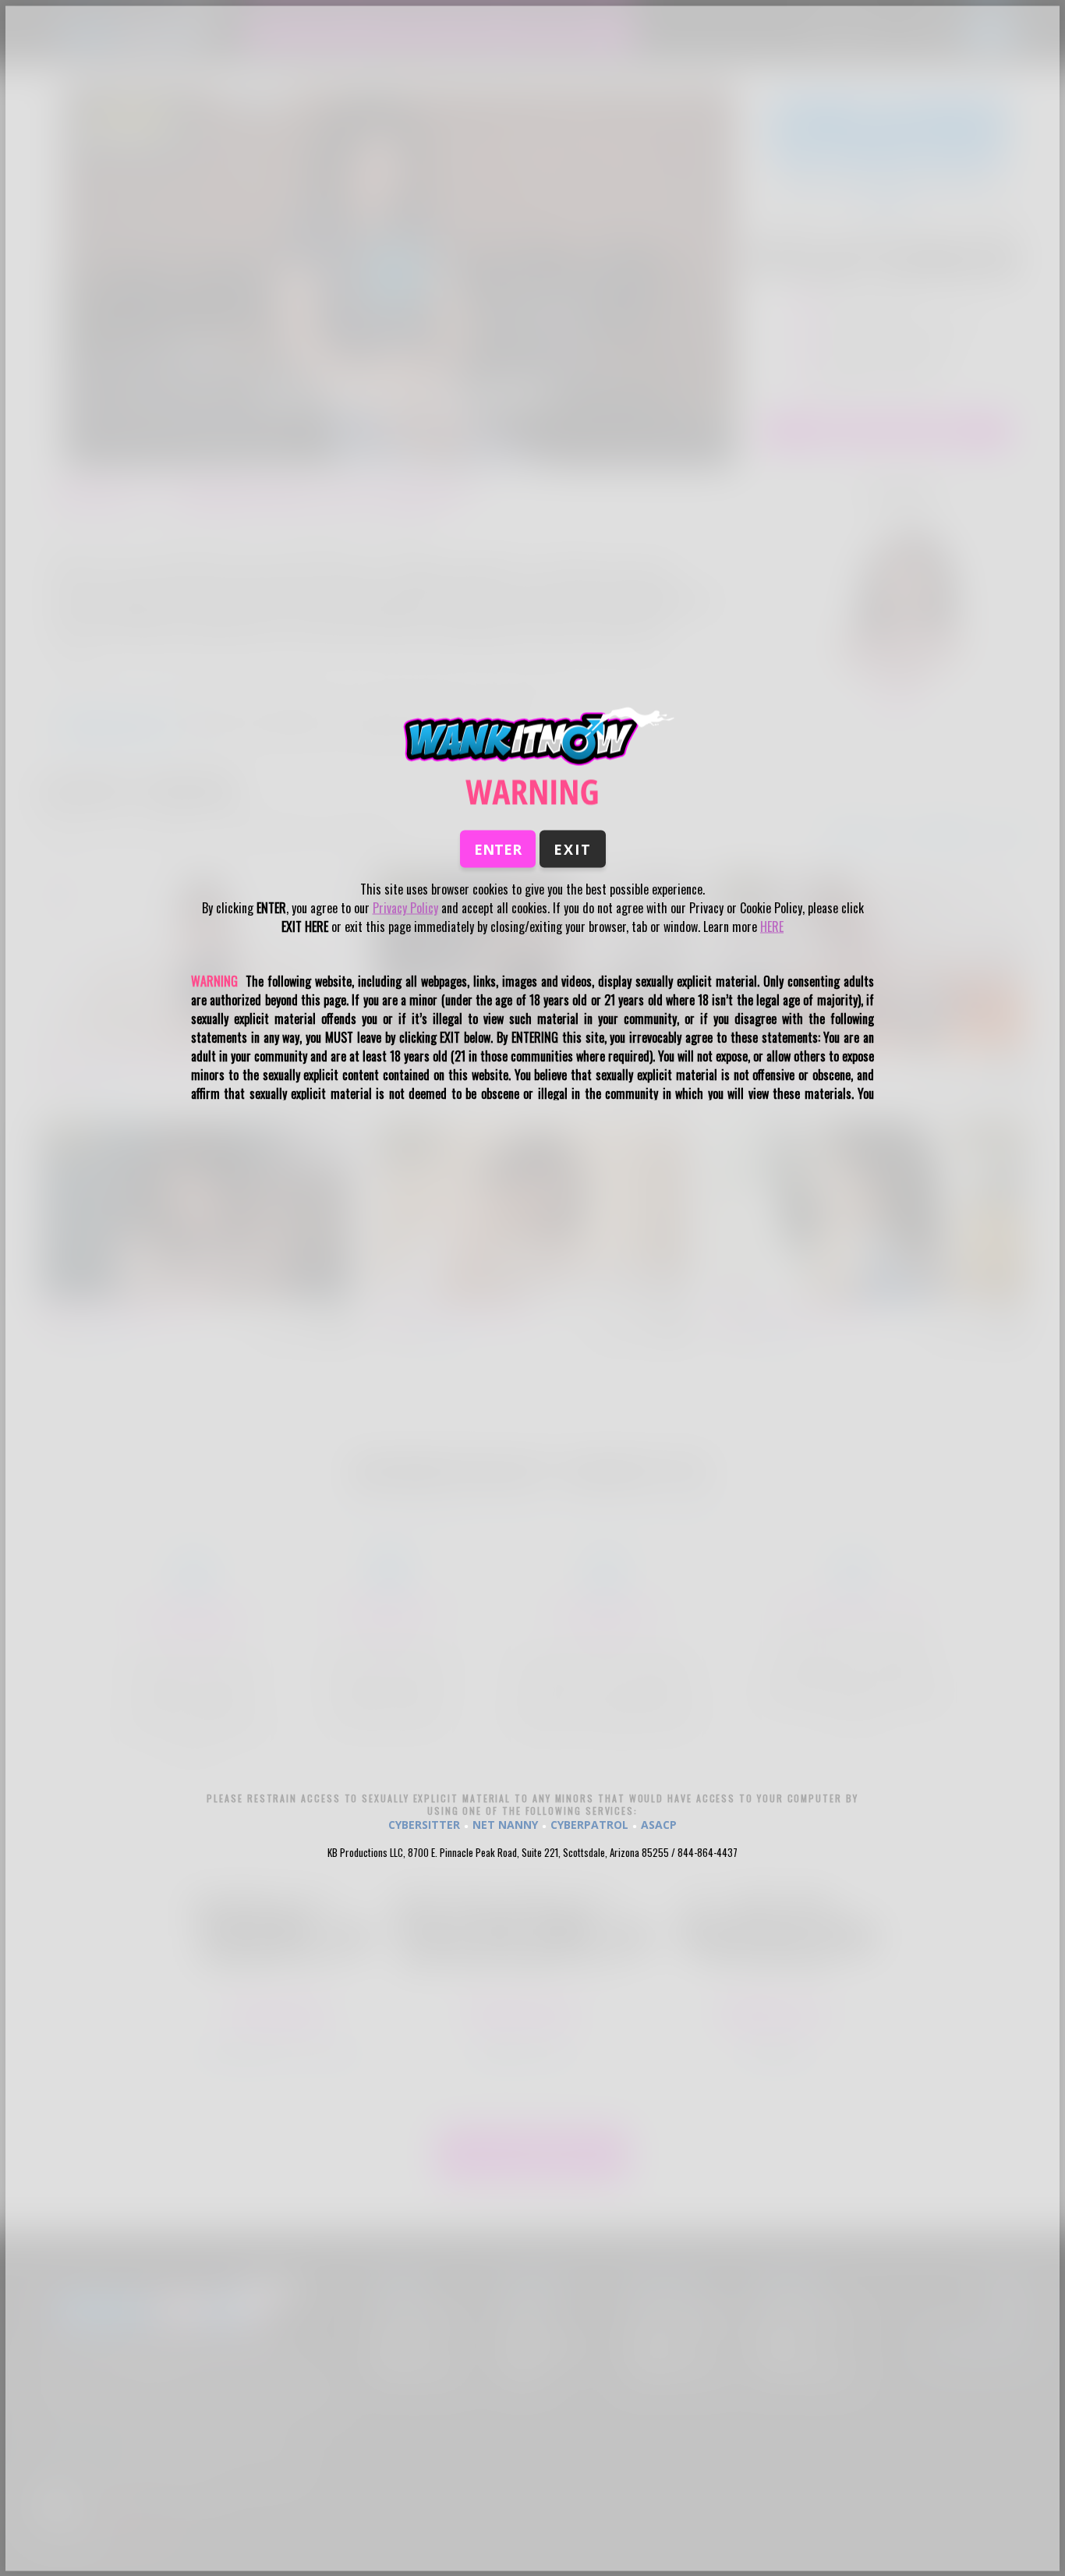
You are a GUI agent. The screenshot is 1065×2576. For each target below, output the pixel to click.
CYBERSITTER (424, 1824)
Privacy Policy (405, 908)
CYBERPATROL (589, 1824)
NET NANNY (505, 1824)
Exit (573, 849)
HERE (772, 927)
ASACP (659, 1824)
